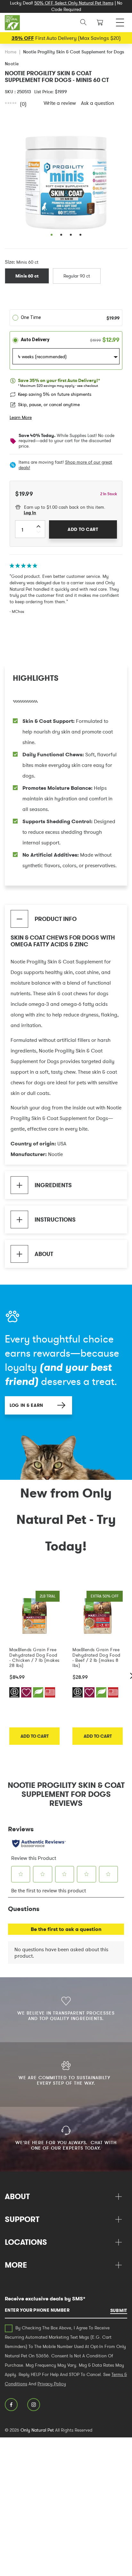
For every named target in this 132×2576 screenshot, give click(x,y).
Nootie (12, 64)
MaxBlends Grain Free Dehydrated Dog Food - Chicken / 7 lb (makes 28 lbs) (34, 1657)
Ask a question (98, 103)
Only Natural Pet (37, 2430)
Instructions (55, 1220)
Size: (10, 262)
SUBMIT (119, 2310)
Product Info (56, 919)
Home (11, 52)
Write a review (60, 103)
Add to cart (35, 1736)
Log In (30, 513)
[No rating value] (12, 103)
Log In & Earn (26, 1405)
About (44, 1254)
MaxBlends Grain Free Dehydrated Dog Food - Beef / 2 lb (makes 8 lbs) (96, 1657)
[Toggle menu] (120, 21)
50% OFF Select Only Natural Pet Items (74, 3)
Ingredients (53, 1185)
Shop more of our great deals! (65, 465)
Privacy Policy (52, 2384)
